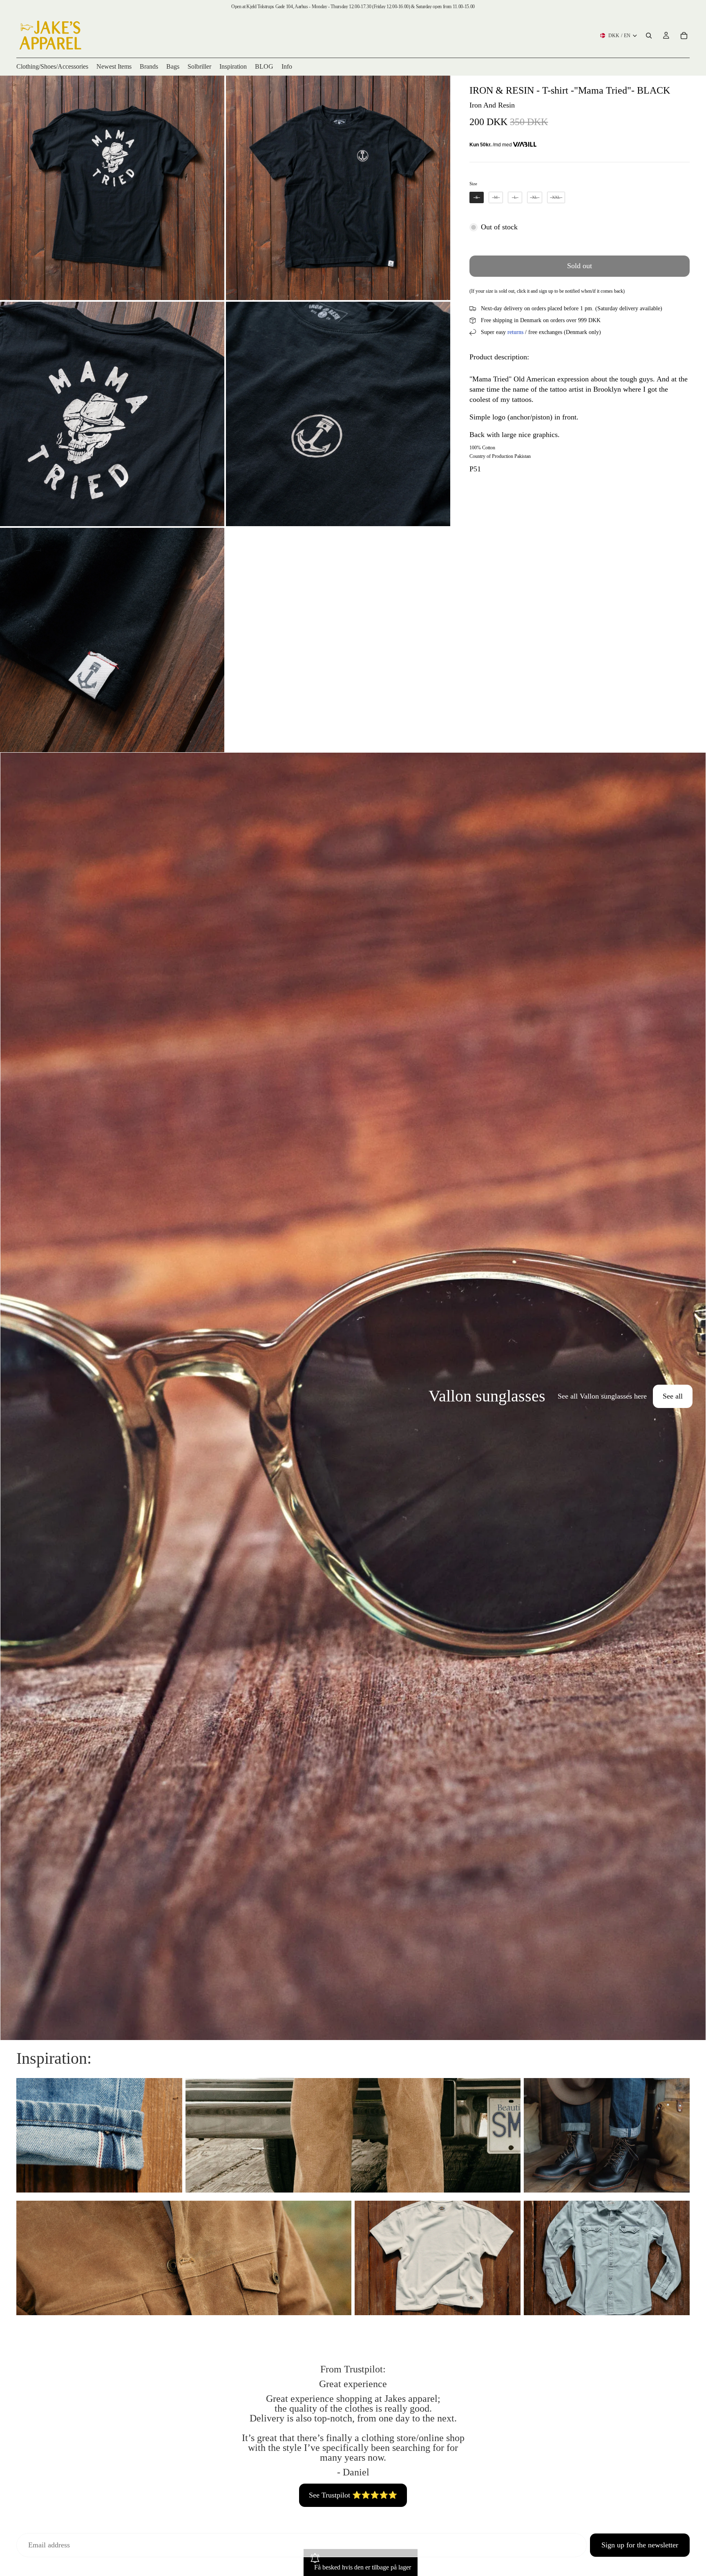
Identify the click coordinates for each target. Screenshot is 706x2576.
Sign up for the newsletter (640, 2545)
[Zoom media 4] (338, 414)
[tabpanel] (353, 1396)
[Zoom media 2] (338, 188)
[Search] (649, 36)
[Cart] (684, 36)
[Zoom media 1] (112, 188)
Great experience (353, 2384)
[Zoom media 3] (112, 414)
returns (515, 332)
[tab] (11, 1396)
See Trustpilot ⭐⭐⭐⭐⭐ (353, 2495)
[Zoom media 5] (112, 640)
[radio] (477, 197)
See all (673, 1396)
